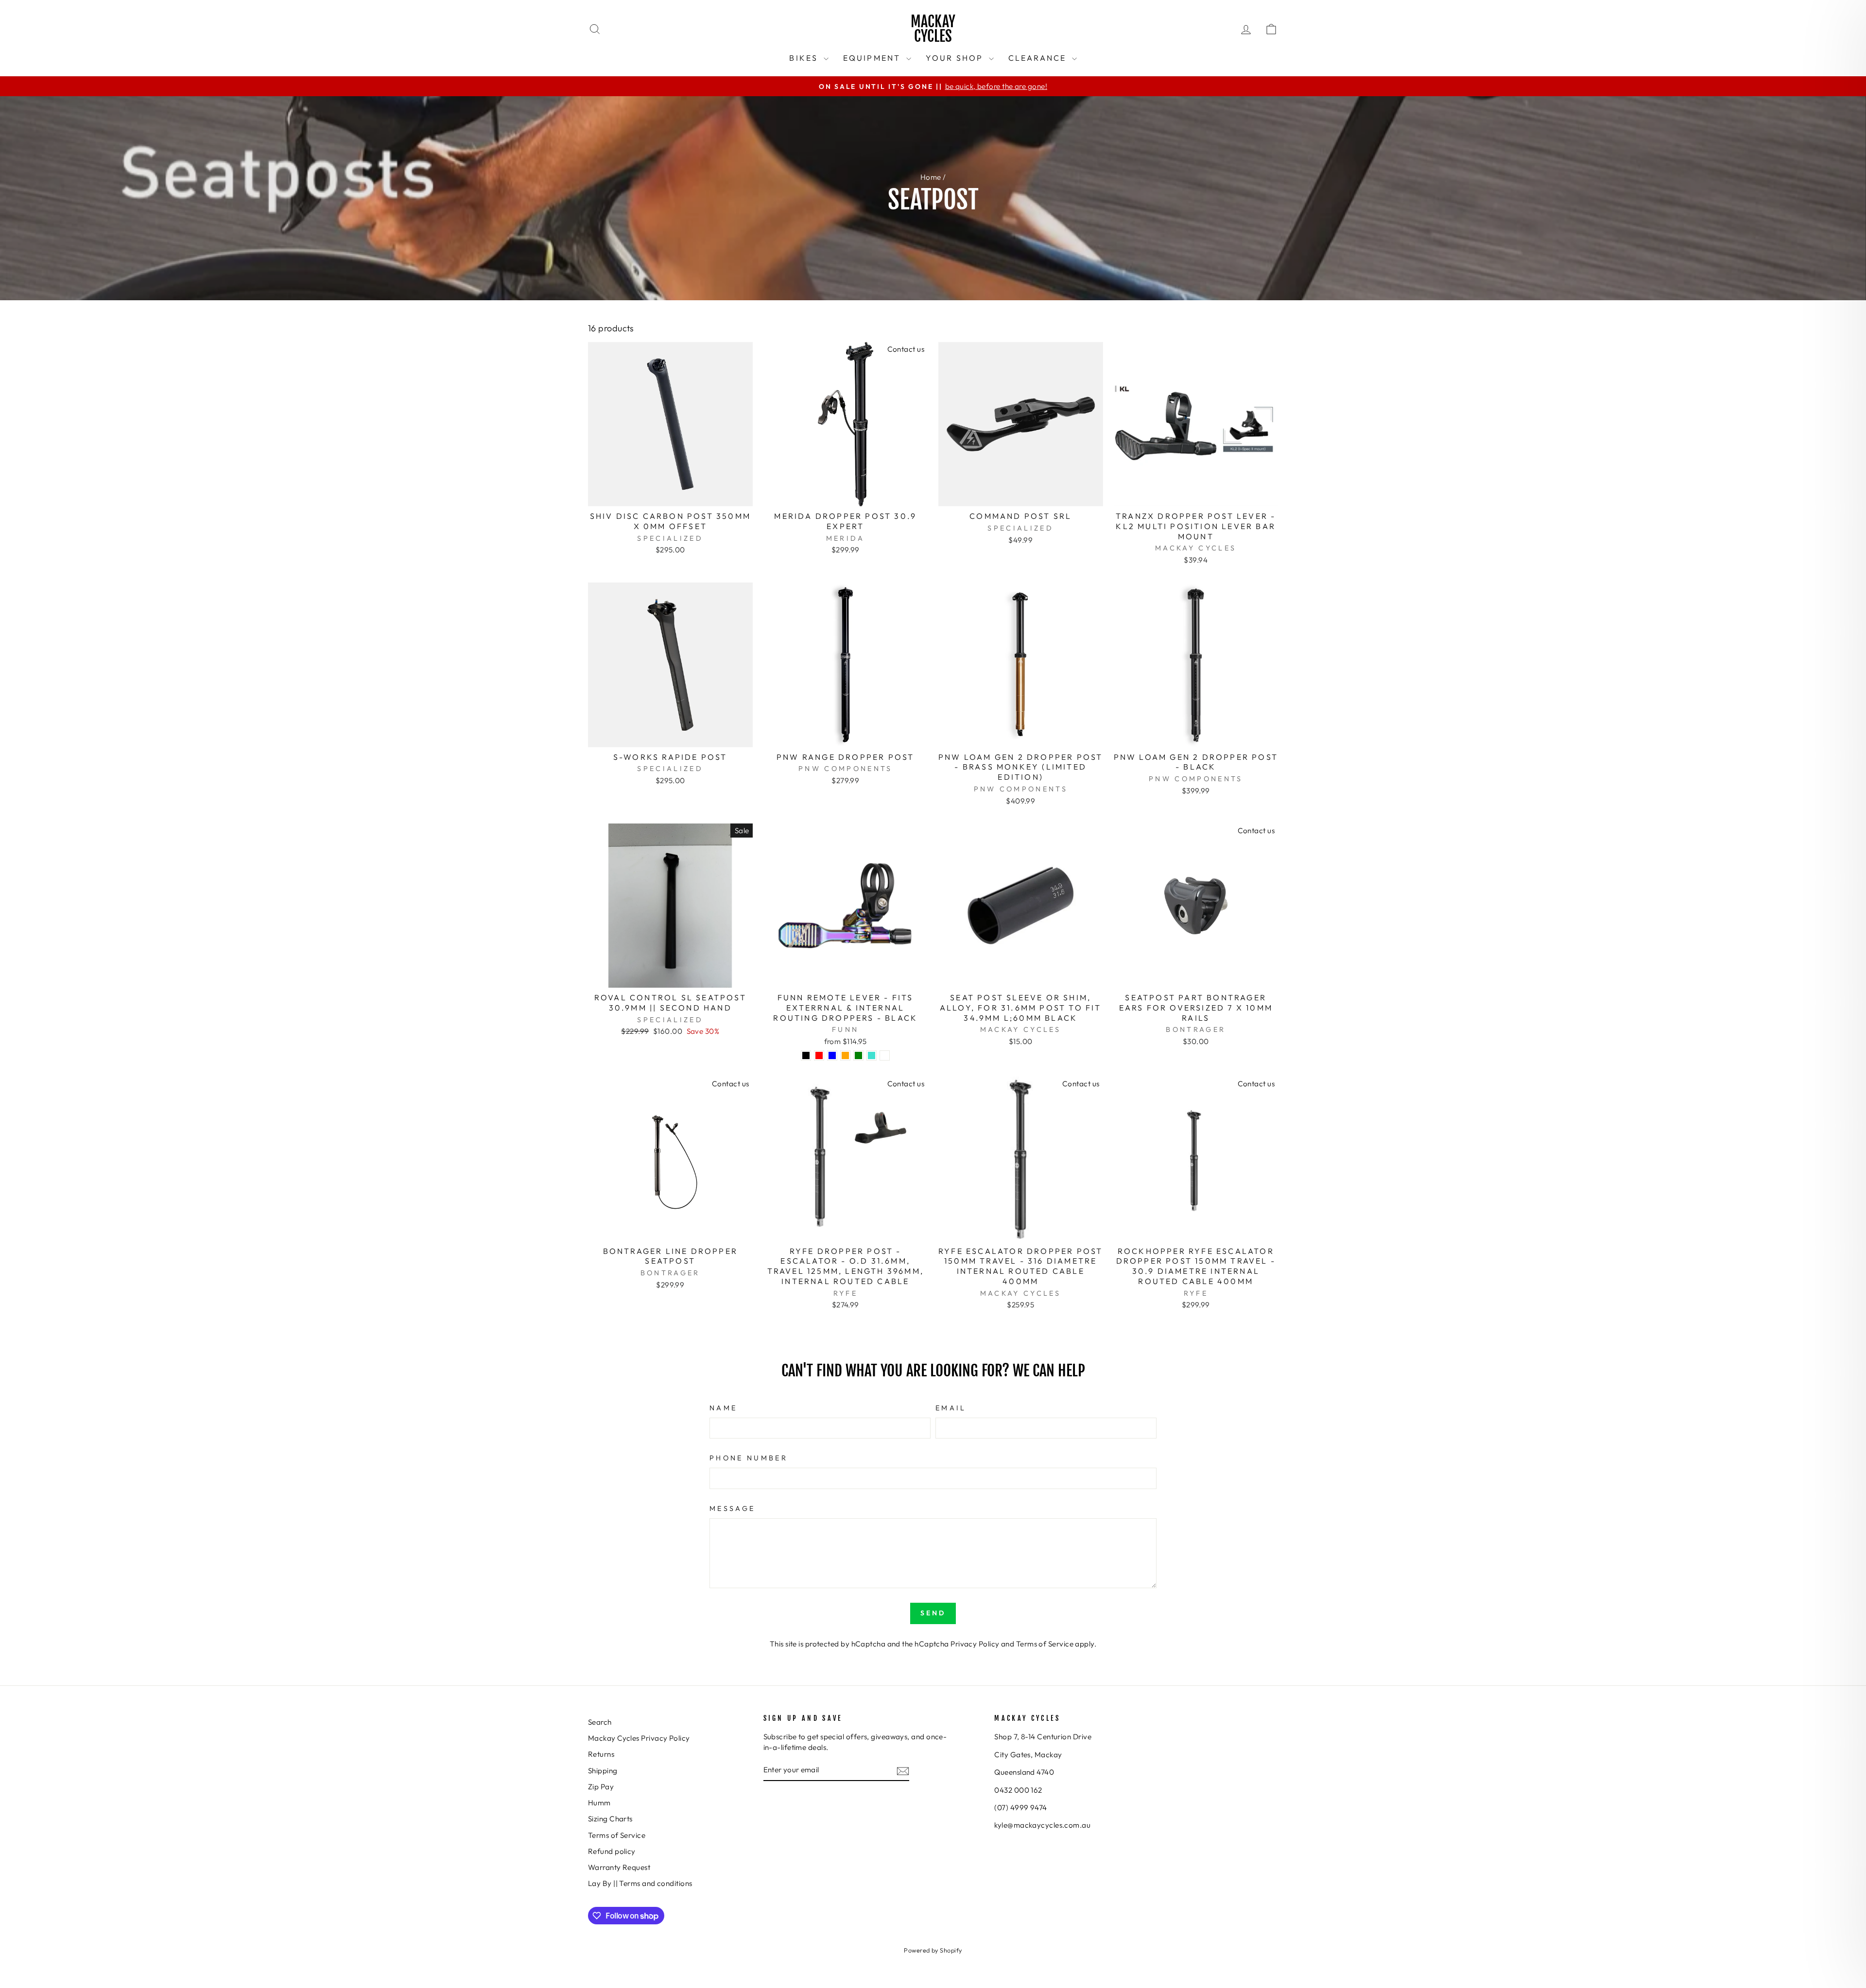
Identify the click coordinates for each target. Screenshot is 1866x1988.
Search (600, 1722)
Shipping (603, 1771)
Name (723, 1408)
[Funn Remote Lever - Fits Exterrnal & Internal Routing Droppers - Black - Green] (858, 1055)
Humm (599, 1803)
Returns (601, 1754)
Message (732, 1508)
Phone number (749, 1458)
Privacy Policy (975, 1644)
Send (933, 1613)
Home (931, 177)
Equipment (873, 58)
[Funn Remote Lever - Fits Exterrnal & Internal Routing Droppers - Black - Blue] (832, 1055)
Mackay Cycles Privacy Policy (639, 1738)
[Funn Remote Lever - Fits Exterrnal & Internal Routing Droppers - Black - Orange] (845, 1055)
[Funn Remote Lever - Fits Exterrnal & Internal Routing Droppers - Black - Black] (806, 1055)
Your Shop (956, 58)
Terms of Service (1045, 1644)
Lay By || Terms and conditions (640, 1883)
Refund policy (612, 1851)
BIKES (805, 58)
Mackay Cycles (933, 29)
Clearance (1039, 58)
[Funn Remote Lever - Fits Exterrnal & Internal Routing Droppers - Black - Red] (819, 1055)
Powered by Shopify (933, 1950)
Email (951, 1408)
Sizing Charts (610, 1819)
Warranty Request (619, 1867)
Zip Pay (601, 1787)
